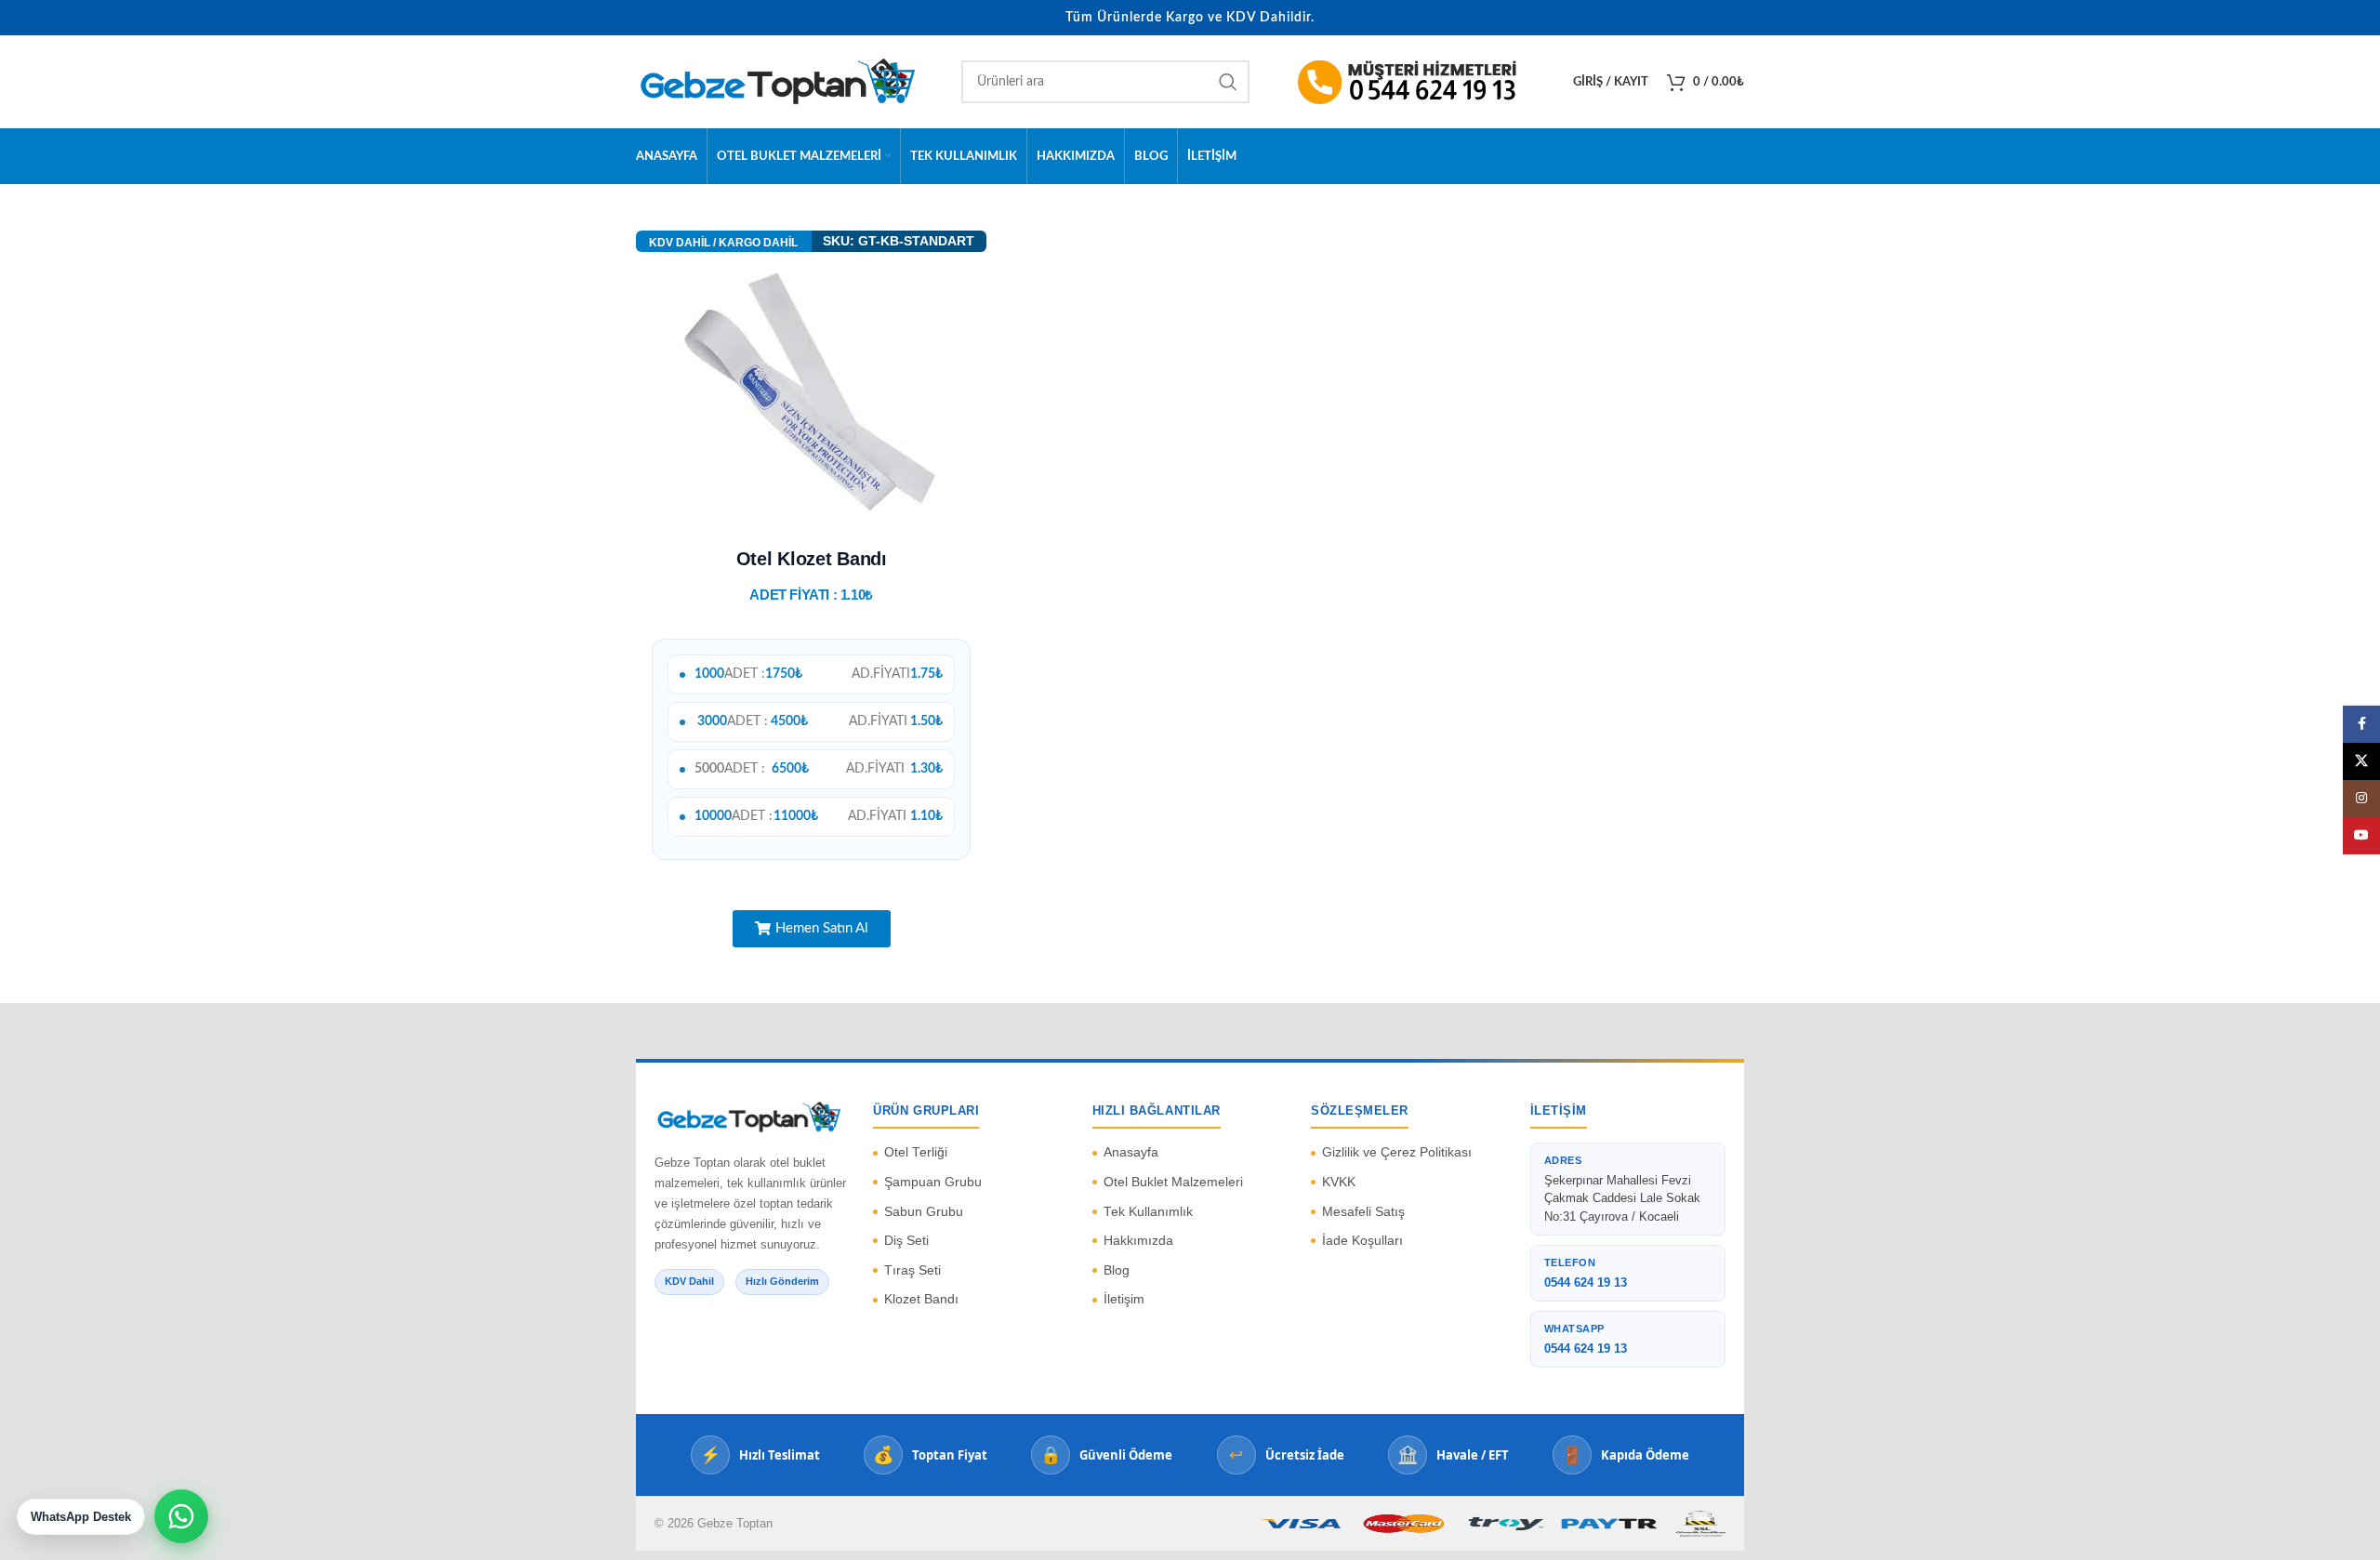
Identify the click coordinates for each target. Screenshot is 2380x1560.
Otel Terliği (916, 1152)
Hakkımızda (1138, 1241)
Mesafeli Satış (1363, 1212)
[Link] (1416, 82)
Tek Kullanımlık (1148, 1212)
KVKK (1339, 1182)
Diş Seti (906, 1241)
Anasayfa (1131, 1152)
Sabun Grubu (924, 1212)
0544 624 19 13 (1586, 1282)
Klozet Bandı (921, 1299)
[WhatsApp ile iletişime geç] (181, 1516)
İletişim (1124, 1299)
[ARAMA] (1228, 82)
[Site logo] (775, 82)
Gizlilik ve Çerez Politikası (1397, 1152)
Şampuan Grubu (933, 1182)
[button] (812, 929)
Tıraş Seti (912, 1270)
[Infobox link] (724, 242)
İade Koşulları (1362, 1241)
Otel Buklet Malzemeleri (1173, 1182)
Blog (1117, 1270)
